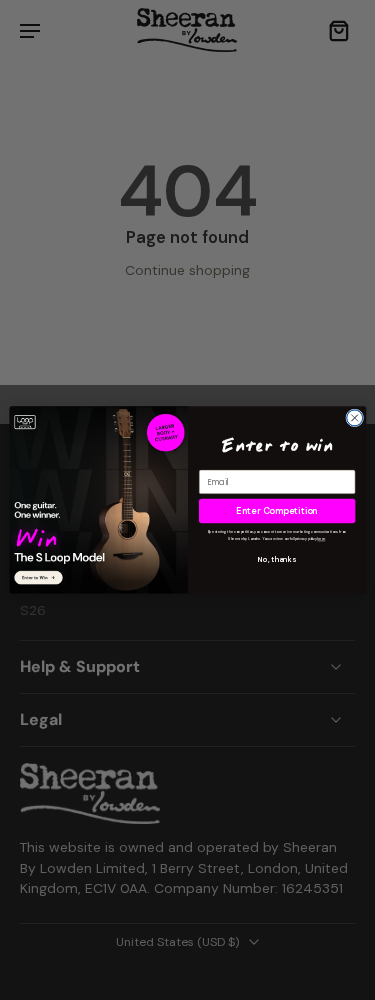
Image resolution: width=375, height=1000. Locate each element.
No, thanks (277, 560)
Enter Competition (276, 511)
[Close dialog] (354, 418)
